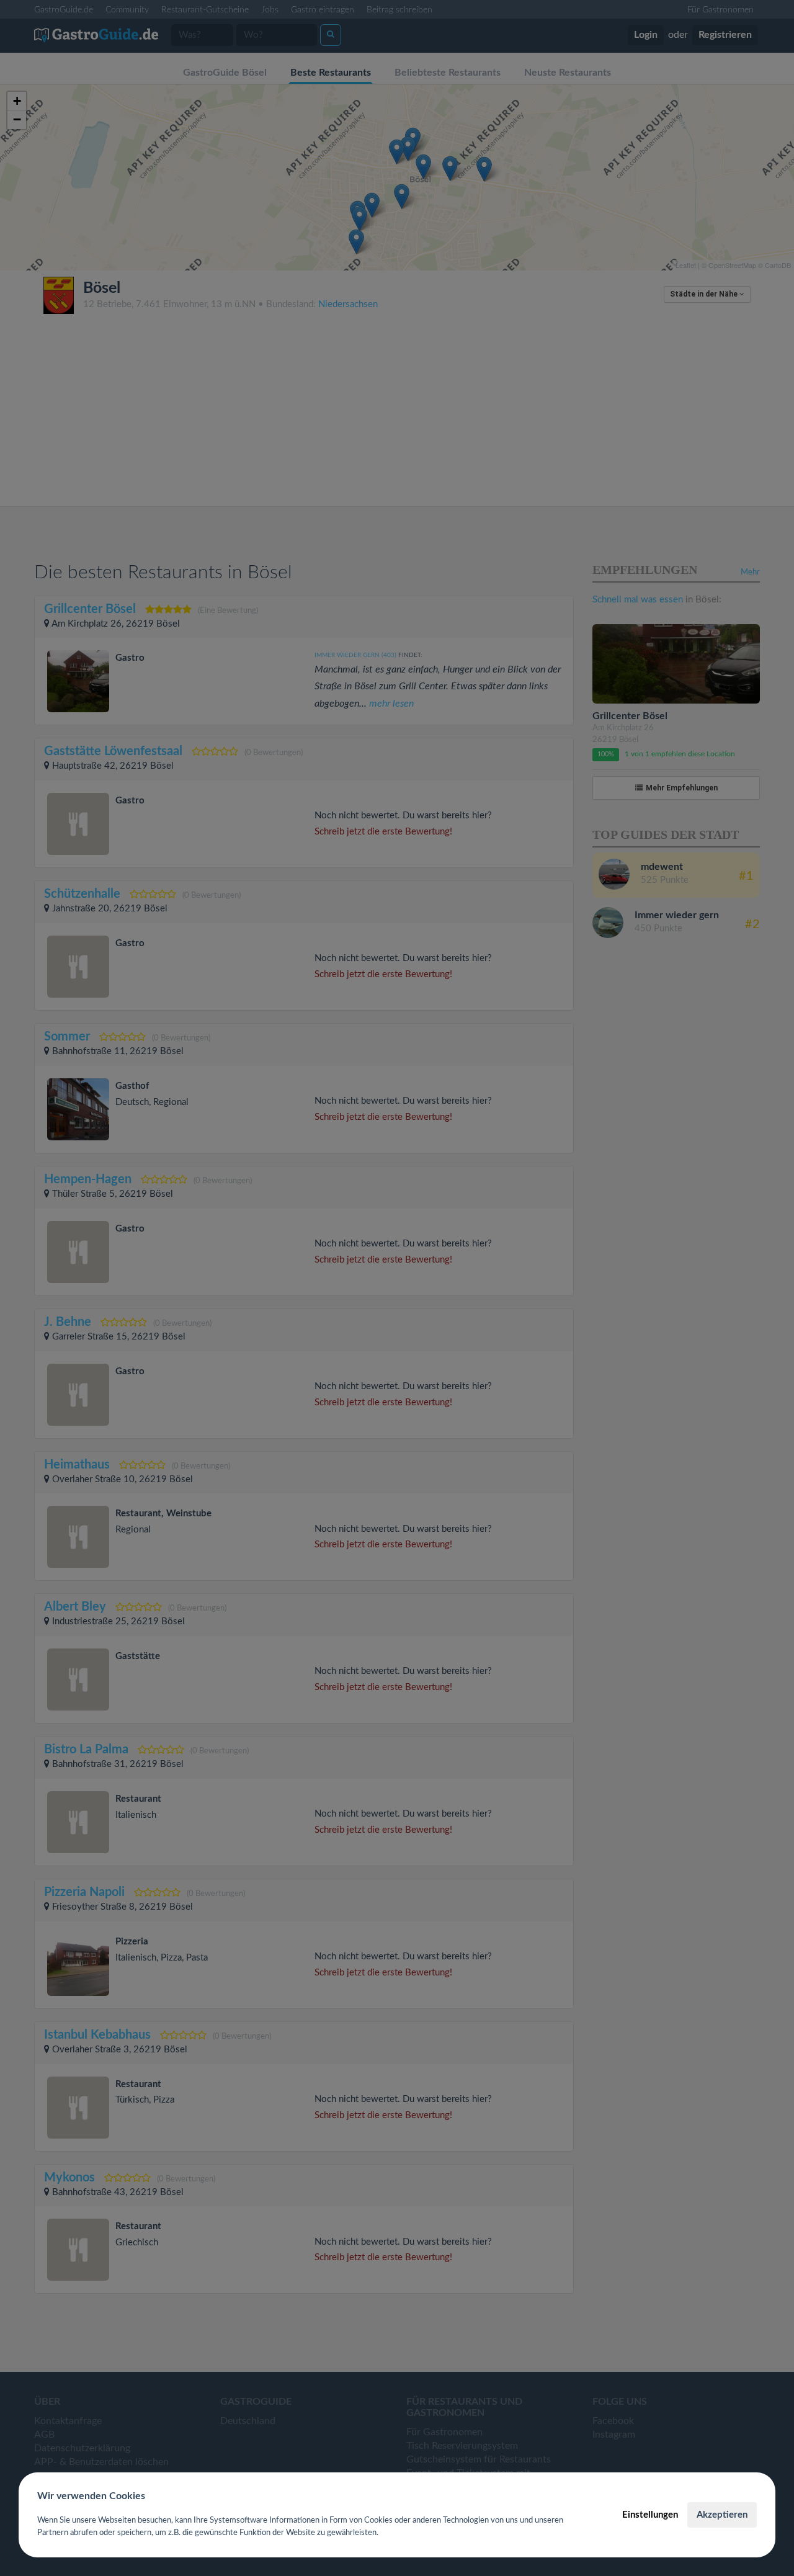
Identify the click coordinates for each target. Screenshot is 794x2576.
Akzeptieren (722, 2515)
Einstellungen (650, 2515)
